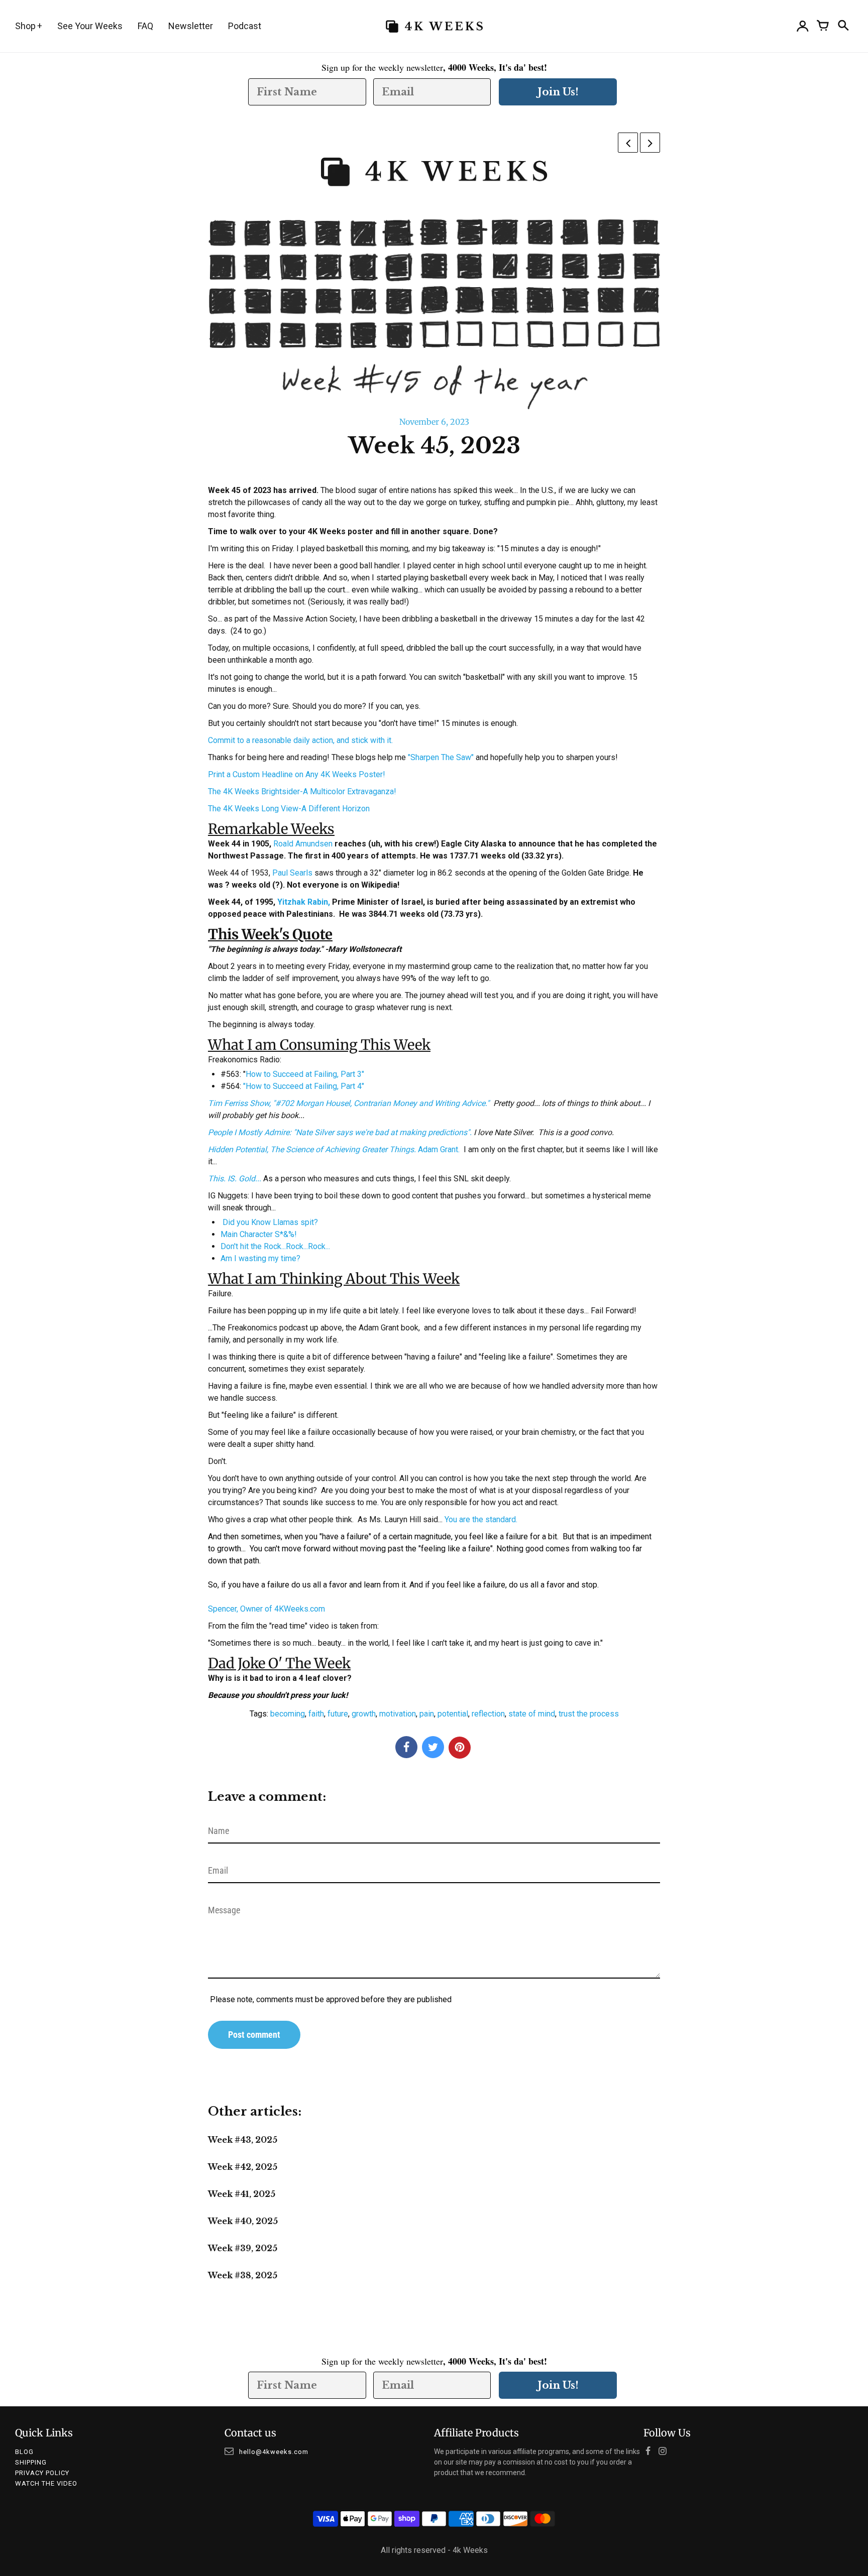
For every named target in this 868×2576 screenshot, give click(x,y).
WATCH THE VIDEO (46, 2483)
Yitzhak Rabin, (305, 902)
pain (427, 1714)
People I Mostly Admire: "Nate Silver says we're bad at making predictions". (340, 1132)
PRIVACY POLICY (42, 2473)
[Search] (843, 26)
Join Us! (558, 92)
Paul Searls (292, 873)
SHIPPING (31, 2462)
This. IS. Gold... (235, 1179)
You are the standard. (481, 1519)
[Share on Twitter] (433, 1747)
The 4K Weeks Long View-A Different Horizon (289, 809)
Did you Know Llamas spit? (270, 1222)
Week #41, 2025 (242, 2194)
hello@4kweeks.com (274, 2452)
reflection (488, 1714)
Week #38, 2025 (243, 2275)
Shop (25, 26)
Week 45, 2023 (434, 446)
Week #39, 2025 (243, 2248)
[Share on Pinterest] (460, 1748)
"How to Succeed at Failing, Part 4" (304, 1086)
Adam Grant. (334, 1149)
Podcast (245, 26)
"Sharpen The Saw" (441, 757)
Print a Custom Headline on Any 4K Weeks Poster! (297, 774)
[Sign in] (803, 26)
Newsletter (191, 26)
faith (316, 1714)
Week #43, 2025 (243, 2140)
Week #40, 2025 (243, 2221)
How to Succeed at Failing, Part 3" (305, 1074)
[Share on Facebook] (406, 1747)
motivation (398, 1714)
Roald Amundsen (303, 844)
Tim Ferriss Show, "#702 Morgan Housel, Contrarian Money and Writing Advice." (350, 1103)
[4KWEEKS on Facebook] (651, 2452)
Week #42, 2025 (243, 2167)
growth (364, 1714)
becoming (288, 1714)
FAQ (145, 26)
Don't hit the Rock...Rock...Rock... (275, 1246)
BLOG (24, 2452)
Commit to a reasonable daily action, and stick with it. (300, 740)
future (338, 1714)
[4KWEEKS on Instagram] (665, 2452)
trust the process (589, 1714)
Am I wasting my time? (260, 1258)
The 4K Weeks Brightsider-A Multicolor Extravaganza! (302, 791)
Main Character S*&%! (259, 1234)
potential (453, 1714)
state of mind (532, 1714)
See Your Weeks (90, 26)
